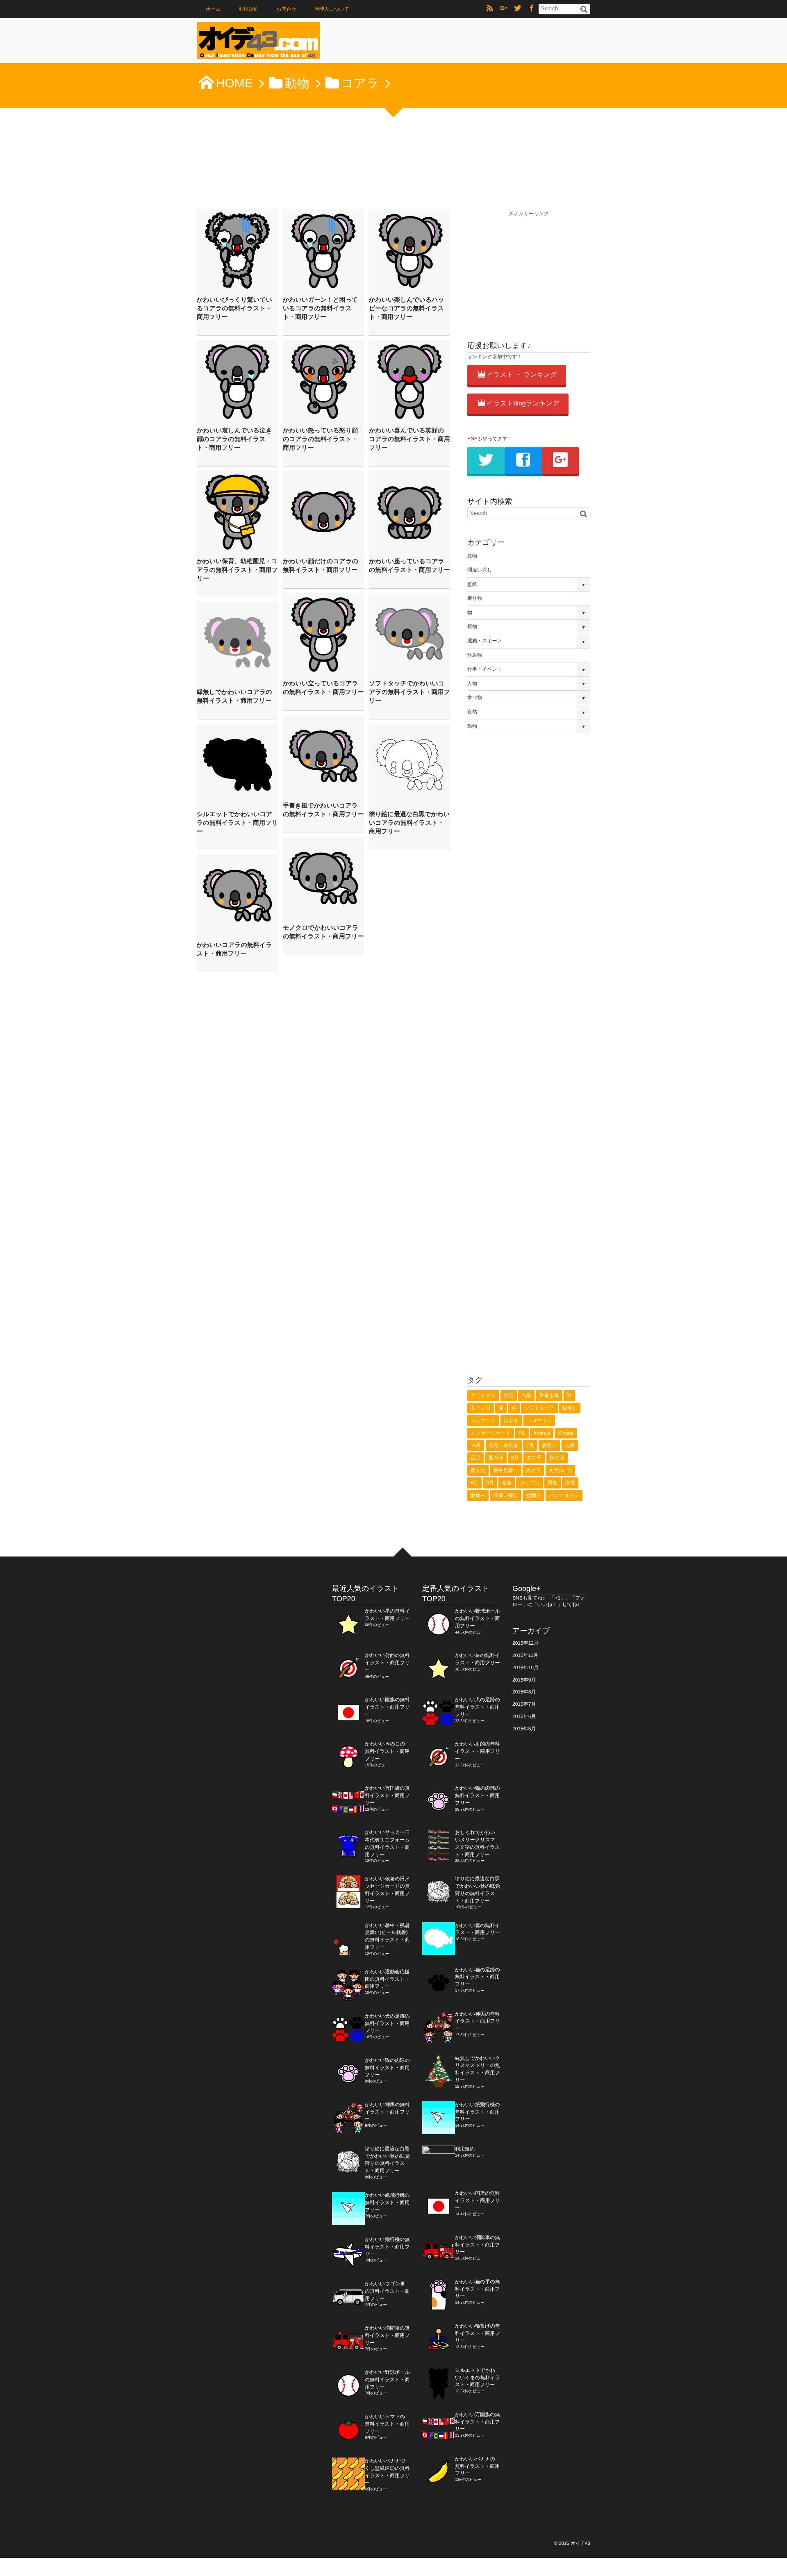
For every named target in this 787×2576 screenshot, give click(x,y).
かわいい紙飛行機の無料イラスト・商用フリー (387, 2203)
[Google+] (504, 9)
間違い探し (480, 570)
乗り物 (475, 598)
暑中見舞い (505, 1470)
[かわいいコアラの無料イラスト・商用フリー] (237, 895)
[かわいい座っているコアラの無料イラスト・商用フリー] (409, 512)
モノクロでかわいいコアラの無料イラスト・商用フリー (323, 932)
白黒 (526, 1395)
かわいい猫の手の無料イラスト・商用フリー (478, 2289)
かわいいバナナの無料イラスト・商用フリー (477, 2466)
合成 (570, 1445)
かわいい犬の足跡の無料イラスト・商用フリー (387, 2023)
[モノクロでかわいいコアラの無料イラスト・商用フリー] (323, 878)
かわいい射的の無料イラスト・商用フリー (387, 1663)
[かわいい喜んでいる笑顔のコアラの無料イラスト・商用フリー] (409, 381)
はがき (511, 1420)
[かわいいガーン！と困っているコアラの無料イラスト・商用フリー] (323, 250)
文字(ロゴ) (561, 1470)
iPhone (566, 1433)
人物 (472, 683)
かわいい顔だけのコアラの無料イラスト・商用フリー (321, 566)
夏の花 (496, 1458)
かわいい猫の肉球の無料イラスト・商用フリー (387, 2068)
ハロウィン (539, 1420)
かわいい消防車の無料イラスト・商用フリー (387, 2335)
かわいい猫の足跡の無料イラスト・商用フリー (478, 1977)
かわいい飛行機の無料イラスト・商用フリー (387, 2247)
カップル (529, 1483)
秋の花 (557, 1458)
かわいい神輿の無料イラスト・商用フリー (387, 2112)
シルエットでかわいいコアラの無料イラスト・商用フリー (237, 823)
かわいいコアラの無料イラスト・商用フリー (234, 949)
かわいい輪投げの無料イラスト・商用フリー (478, 2333)
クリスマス (483, 1395)
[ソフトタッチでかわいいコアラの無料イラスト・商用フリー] (409, 634)
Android (542, 1433)
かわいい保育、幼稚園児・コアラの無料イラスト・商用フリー (237, 570)
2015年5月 (524, 1729)
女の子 (534, 1458)
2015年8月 (524, 1692)
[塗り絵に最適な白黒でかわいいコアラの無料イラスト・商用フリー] (409, 765)
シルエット (483, 1420)
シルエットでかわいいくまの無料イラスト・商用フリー (478, 2378)
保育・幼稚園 (504, 1445)
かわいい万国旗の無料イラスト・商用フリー (387, 1795)
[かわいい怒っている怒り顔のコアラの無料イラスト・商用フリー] (323, 381)
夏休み (478, 1495)
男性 (553, 1483)
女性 (570, 1483)
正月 (475, 1458)
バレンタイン (564, 1495)
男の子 (533, 1470)
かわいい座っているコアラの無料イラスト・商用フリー (409, 566)
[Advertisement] (529, 269)
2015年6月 (524, 1716)
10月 (476, 1445)
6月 (474, 1483)
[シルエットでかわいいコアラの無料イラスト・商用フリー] (237, 765)
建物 (472, 556)
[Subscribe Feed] (490, 9)
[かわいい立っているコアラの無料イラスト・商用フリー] (323, 634)
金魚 (507, 1483)
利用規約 (249, 9)
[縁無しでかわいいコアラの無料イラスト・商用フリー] (237, 642)
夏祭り (549, 1445)
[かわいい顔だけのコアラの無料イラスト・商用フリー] (323, 512)
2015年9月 (524, 1680)
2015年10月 (525, 1668)
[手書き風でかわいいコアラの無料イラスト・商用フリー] (323, 756)
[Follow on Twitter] (518, 9)
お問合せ (286, 9)
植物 (472, 626)
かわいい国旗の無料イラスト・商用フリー (387, 1707)
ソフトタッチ (539, 1408)
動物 (472, 726)
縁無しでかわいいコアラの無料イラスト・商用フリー (234, 696)
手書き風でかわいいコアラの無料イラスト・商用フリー (323, 810)
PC (522, 1433)
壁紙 (472, 584)
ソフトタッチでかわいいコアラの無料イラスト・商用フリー (409, 692)
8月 (515, 1458)
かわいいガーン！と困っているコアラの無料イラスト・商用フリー (320, 308)
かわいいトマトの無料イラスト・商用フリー (387, 2424)
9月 (490, 1483)
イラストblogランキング (523, 404)
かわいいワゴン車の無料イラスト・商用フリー (387, 2291)
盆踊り (534, 1495)
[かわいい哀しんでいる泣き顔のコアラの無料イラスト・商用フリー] (237, 381)
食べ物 (475, 697)
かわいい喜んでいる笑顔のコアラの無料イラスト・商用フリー (409, 439)
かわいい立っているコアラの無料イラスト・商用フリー (323, 688)
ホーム (213, 9)
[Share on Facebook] (532, 9)
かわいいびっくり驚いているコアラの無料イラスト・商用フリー (234, 308)
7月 (530, 1445)
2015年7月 (524, 1704)
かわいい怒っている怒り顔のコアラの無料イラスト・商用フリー (320, 439)
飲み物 (475, 655)
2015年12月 (525, 1643)
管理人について (332, 9)
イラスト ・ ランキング (522, 375)
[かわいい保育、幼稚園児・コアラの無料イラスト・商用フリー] (237, 512)
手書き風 (549, 1395)
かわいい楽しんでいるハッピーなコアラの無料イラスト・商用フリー (407, 308)
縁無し (570, 1408)
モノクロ (481, 1408)
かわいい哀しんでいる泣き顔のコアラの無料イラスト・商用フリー (234, 439)
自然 (472, 712)
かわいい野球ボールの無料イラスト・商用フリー (387, 2380)
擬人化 (478, 1470)
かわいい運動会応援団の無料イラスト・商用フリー (387, 1979)
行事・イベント (485, 669)
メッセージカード (491, 1433)
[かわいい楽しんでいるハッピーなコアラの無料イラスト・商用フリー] (409, 250)
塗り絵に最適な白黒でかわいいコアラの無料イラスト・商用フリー (409, 823)
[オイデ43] (258, 43)
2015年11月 (525, 1655)
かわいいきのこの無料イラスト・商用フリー (387, 1751)
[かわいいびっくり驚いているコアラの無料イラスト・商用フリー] (237, 250)
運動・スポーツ (485, 641)
